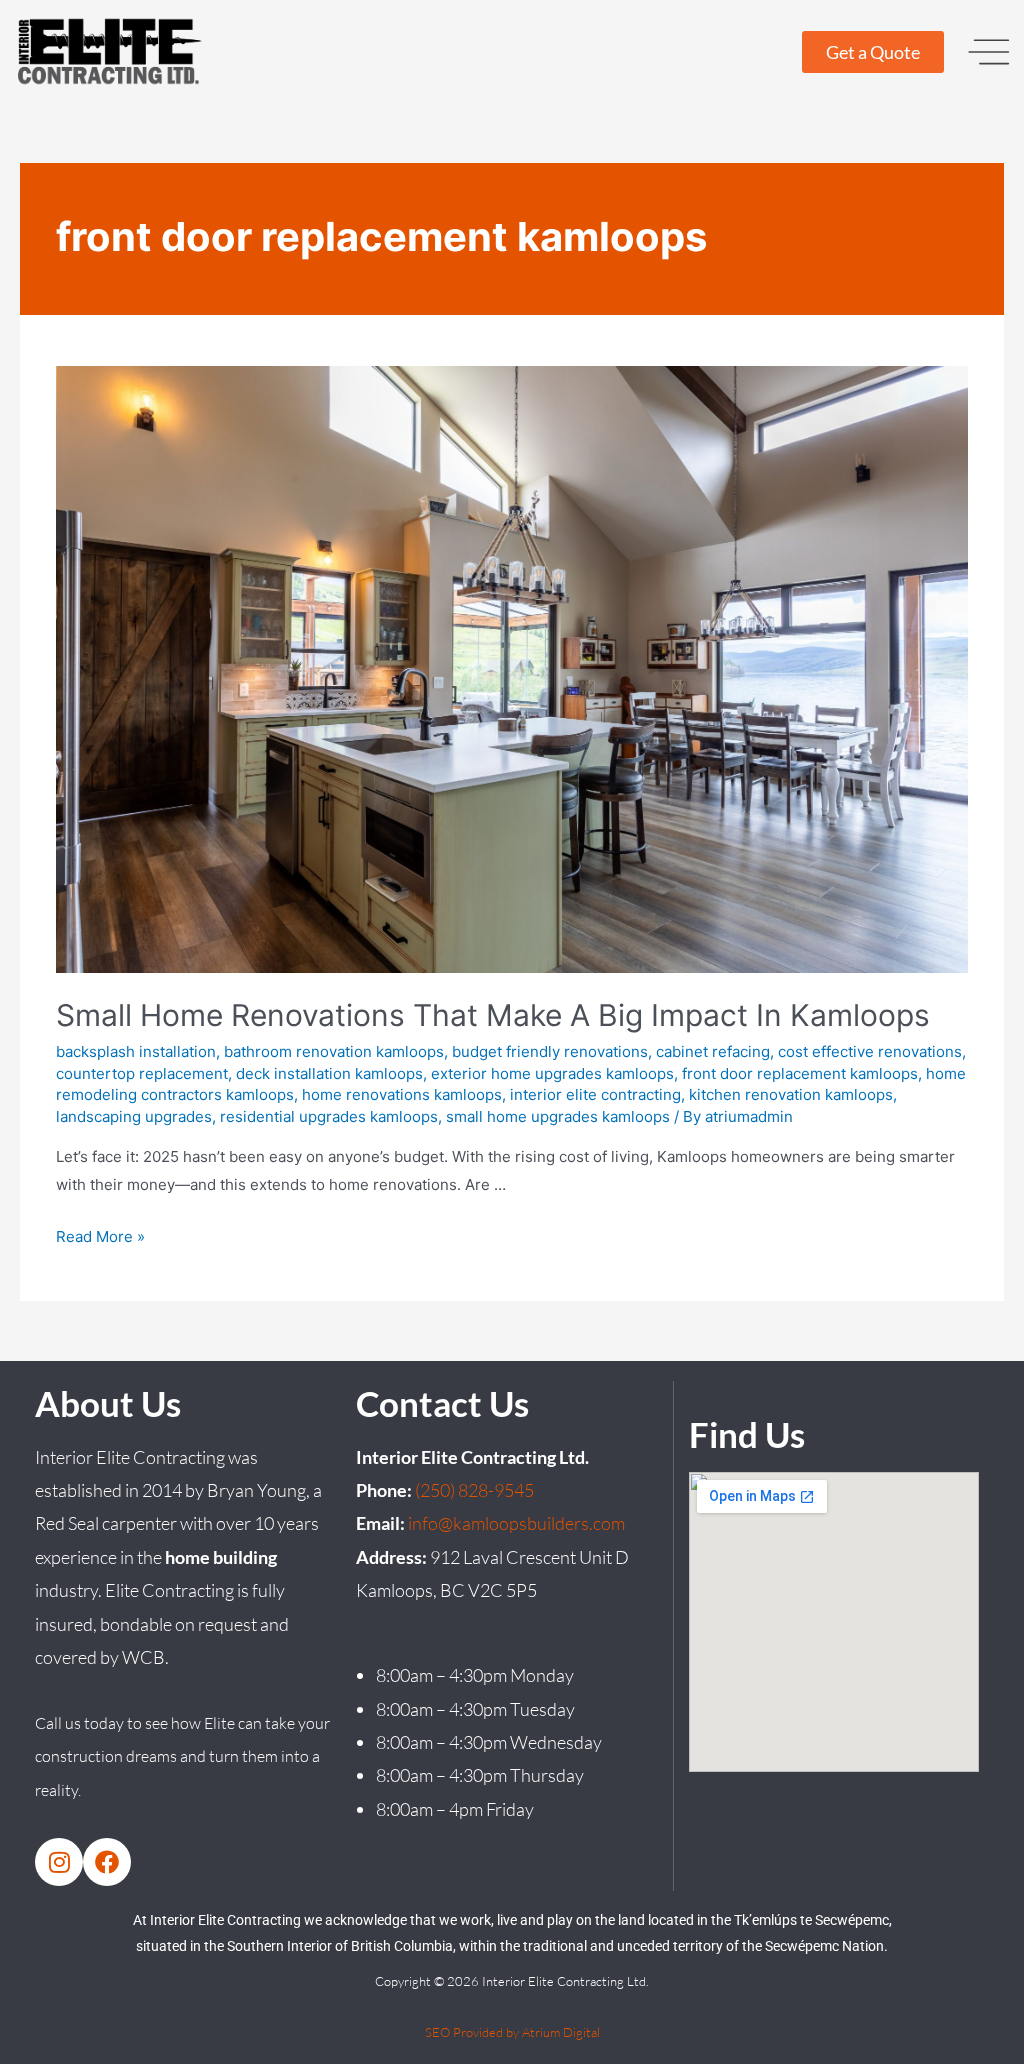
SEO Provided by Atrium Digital (512, 2032)
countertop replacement (142, 1073)
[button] (989, 52)
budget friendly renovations (550, 1051)
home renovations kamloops (402, 1094)
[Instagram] (59, 1862)
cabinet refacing (713, 1051)
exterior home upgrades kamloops (552, 1073)
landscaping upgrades (134, 1116)
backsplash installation (136, 1051)
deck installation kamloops (329, 1073)
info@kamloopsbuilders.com (516, 1523)
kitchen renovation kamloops (791, 1094)
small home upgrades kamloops (558, 1116)
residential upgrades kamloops (329, 1116)
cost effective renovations (870, 1051)
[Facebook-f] (107, 1862)
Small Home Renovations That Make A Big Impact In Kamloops (493, 1015)
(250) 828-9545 (474, 1490)
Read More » (100, 1236)
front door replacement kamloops (800, 1073)
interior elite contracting (595, 1094)
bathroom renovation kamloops (334, 1051)
